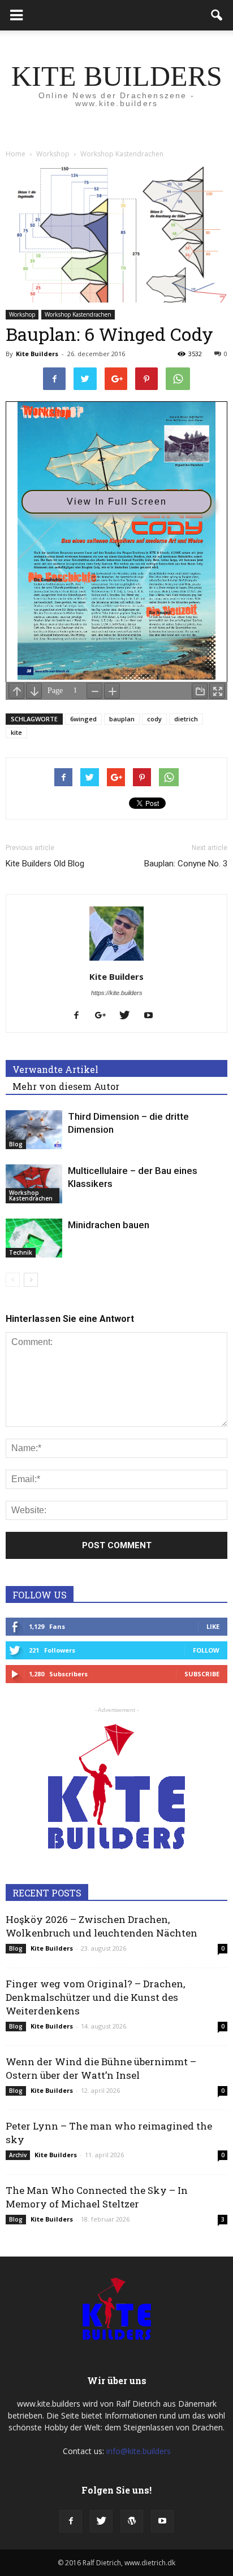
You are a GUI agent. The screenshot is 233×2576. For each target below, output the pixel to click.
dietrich (186, 719)
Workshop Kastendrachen (78, 314)
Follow (206, 1650)
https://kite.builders (117, 993)
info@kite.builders (139, 2451)
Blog (16, 1144)
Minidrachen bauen (109, 1225)
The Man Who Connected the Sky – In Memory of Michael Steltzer (97, 2197)
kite (16, 732)
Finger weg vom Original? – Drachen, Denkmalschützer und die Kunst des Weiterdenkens (95, 1997)
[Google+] (105, 1016)
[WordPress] (132, 2521)
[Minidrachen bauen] (34, 1238)
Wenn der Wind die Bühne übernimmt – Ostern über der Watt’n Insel (101, 2068)
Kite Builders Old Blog (45, 864)
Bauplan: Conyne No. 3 (186, 864)
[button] (217, 15)
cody (154, 719)
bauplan (122, 719)
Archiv (18, 2155)
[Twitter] (129, 1016)
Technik (21, 1252)
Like (213, 1626)
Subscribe (202, 1674)
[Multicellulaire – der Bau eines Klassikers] (34, 1184)
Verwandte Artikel (55, 1069)
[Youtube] (152, 1016)
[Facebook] (81, 1016)
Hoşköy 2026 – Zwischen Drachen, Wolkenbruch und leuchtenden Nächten (102, 1926)
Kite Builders (37, 354)
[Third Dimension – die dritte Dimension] (34, 1130)
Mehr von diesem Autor (66, 1086)
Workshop (22, 314)
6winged (83, 719)
